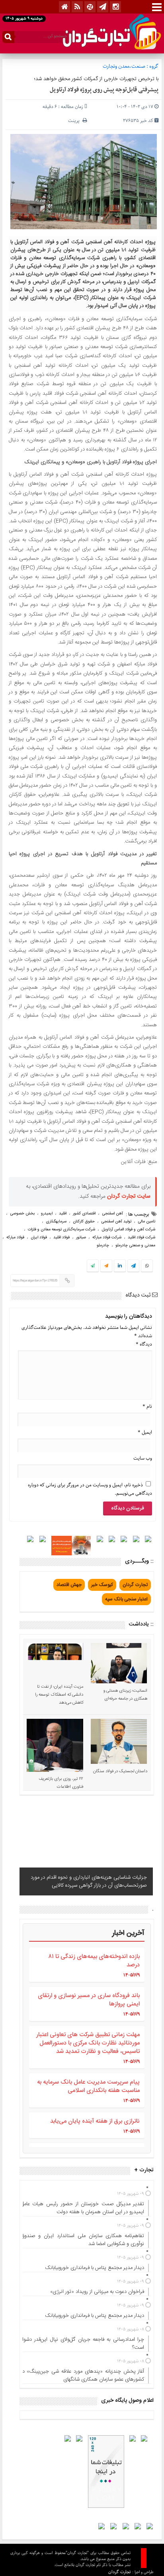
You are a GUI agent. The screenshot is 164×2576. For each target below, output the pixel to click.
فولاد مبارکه (15, 1238)
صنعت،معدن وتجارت (124, 66)
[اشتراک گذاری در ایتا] (106, 1266)
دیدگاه (144, 1344)
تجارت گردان (135, 1585)
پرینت (75, 121)
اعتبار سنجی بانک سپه (126, 1599)
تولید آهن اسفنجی (116, 1222)
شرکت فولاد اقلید (142, 1238)
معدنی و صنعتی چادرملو (135, 1246)
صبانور (81, 1238)
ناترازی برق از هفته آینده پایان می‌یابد (95, 2121)
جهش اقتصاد (69, 1585)
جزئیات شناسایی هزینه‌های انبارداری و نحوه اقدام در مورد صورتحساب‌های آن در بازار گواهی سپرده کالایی (89, 1881)
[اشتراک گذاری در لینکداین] (120, 1266)
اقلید (63, 1214)
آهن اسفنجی (112, 1214)
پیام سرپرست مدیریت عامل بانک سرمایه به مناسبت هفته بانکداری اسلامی (88, 2086)
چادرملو (103, 1246)
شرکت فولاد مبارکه (107, 1238)
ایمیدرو (47, 1214)
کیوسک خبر (102, 1585)
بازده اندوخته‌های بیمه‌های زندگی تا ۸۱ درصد (94, 1961)
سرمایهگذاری (56, 1222)
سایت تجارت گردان (129, 1196)
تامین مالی (146, 1222)
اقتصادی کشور (84, 1214)
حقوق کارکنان (84, 1222)
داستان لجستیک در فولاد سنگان (120, 1771)
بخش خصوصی (22, 1214)
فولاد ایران (39, 1238)
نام (147, 1406)
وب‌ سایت (143, 1458)
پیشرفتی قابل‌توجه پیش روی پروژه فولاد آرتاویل (104, 90)
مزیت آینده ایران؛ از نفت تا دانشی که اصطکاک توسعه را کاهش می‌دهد (59, 1695)
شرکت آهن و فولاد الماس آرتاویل (128, 1230)
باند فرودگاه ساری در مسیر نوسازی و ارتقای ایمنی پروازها (89, 2000)
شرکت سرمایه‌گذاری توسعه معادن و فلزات (61, 1230)
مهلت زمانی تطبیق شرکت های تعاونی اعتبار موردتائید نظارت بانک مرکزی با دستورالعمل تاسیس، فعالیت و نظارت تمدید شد (88, 2043)
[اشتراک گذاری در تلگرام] (133, 1267)
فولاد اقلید (61, 1238)
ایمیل (145, 1432)
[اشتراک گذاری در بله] (93, 1266)
